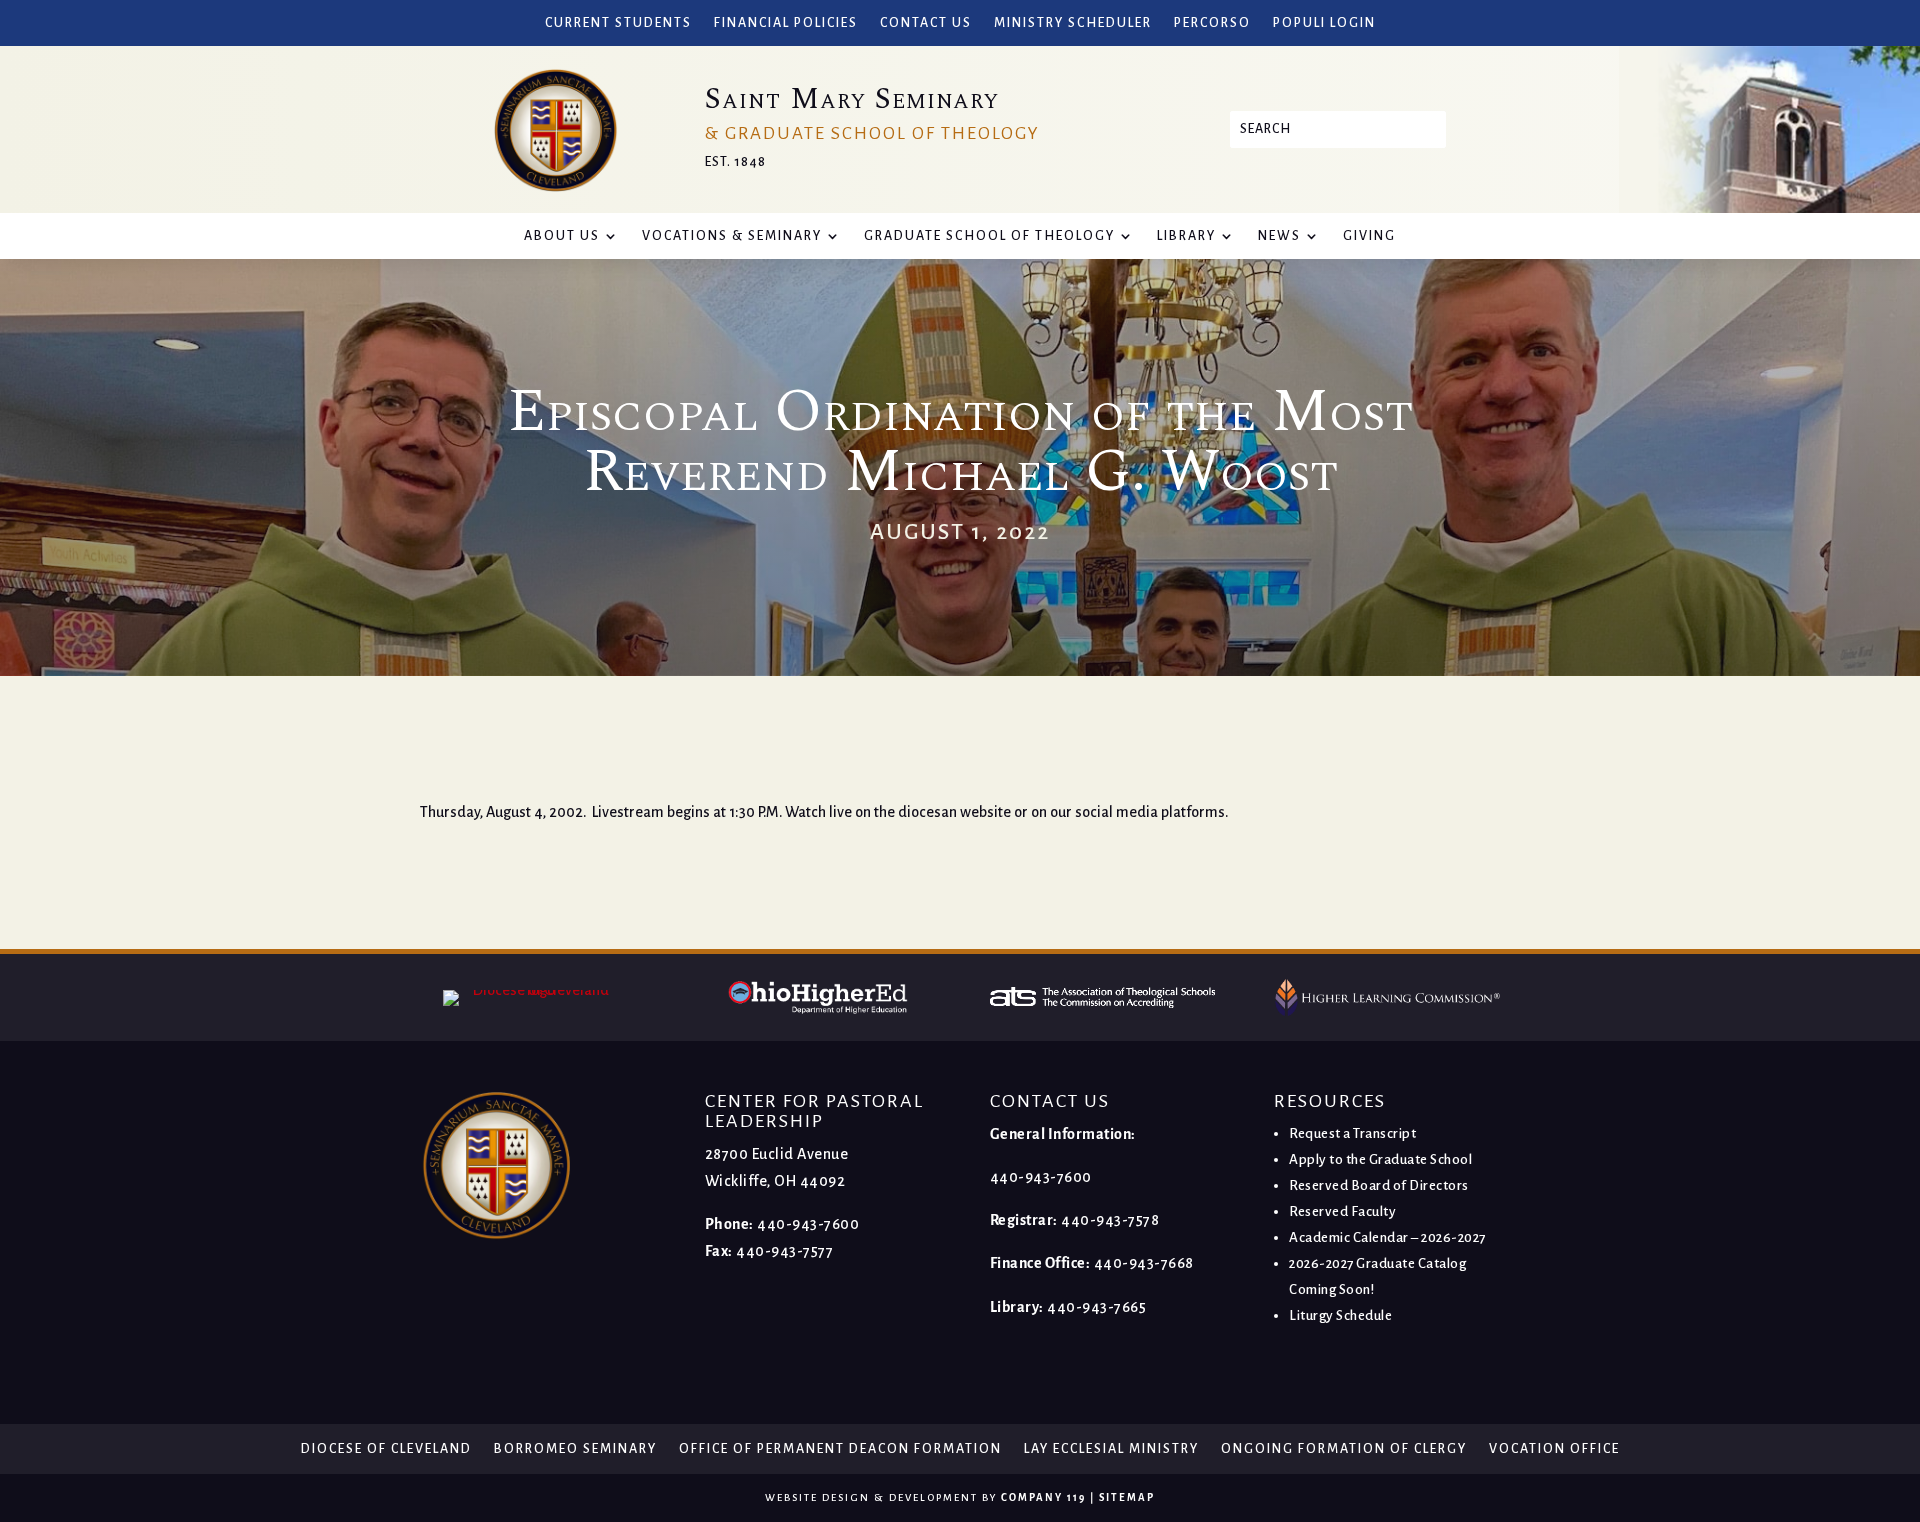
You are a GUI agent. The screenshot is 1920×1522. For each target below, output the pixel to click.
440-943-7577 (784, 1251)
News (1279, 236)
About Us (562, 236)
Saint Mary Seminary (852, 99)
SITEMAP (1127, 1497)
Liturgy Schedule (1340, 1315)
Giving (1369, 236)
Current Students (618, 23)
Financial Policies (786, 23)
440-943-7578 (1110, 1220)
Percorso (1212, 23)
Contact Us (926, 23)
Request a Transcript (1352, 1133)
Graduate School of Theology (989, 236)
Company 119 (1043, 1497)
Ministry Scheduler (1073, 23)
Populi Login (1324, 23)
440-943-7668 (1144, 1263)
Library (1186, 236)
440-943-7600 (808, 1224)
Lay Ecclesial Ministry (1111, 1449)
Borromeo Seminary (575, 1449)
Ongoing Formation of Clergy (1344, 1449)
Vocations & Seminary (732, 236)
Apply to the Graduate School (1380, 1159)
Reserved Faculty (1342, 1211)
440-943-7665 (1096, 1307)
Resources (1330, 1101)
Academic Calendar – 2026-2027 (1387, 1237)
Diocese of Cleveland (386, 1449)
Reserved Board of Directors (1379, 1185)
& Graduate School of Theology (872, 133)
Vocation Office (1554, 1449)
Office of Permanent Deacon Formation (840, 1449)
